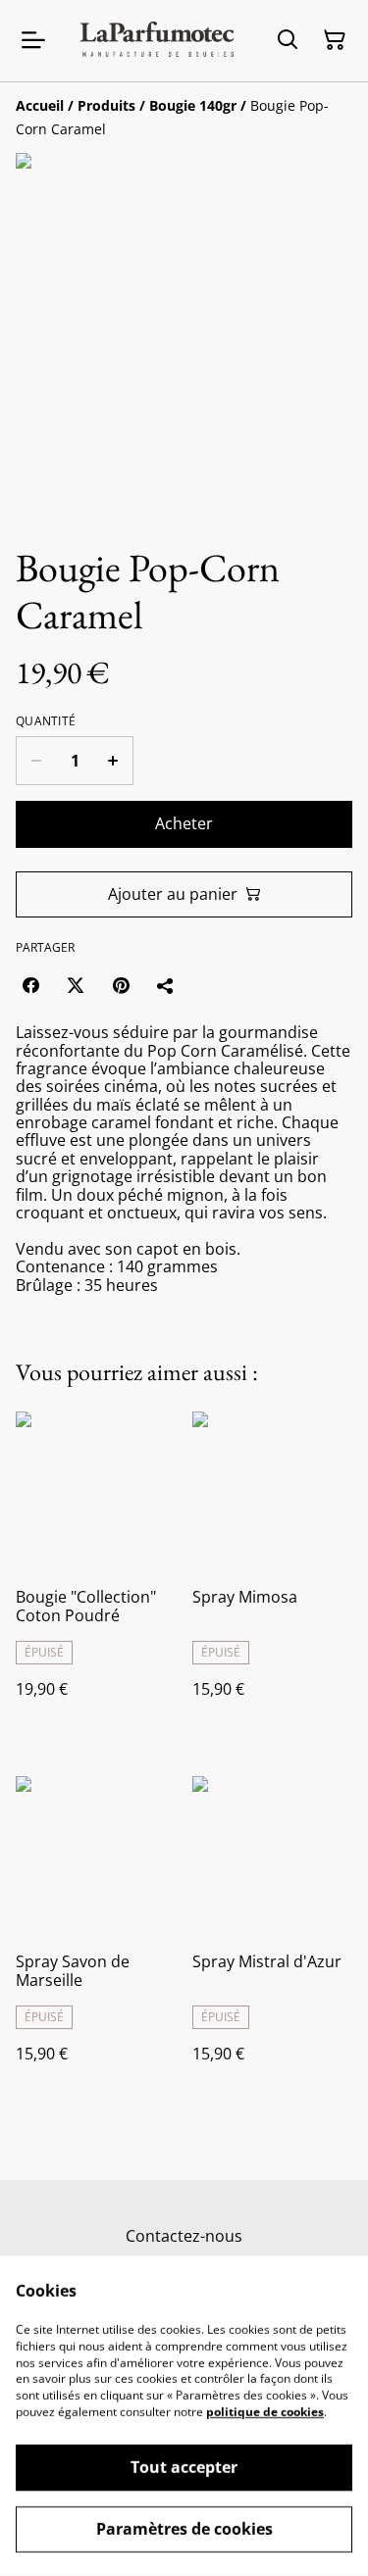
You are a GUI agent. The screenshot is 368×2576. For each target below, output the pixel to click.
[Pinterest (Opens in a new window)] (121, 985)
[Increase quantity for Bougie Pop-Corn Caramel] (113, 761)
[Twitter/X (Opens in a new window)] (76, 985)
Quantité (46, 721)
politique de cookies (265, 2412)
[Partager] (166, 985)
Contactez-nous (184, 2236)
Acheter (184, 823)
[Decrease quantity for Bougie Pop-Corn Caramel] (36, 761)
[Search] (288, 40)
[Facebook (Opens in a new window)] (30, 985)
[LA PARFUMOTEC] (157, 41)
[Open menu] (33, 40)
